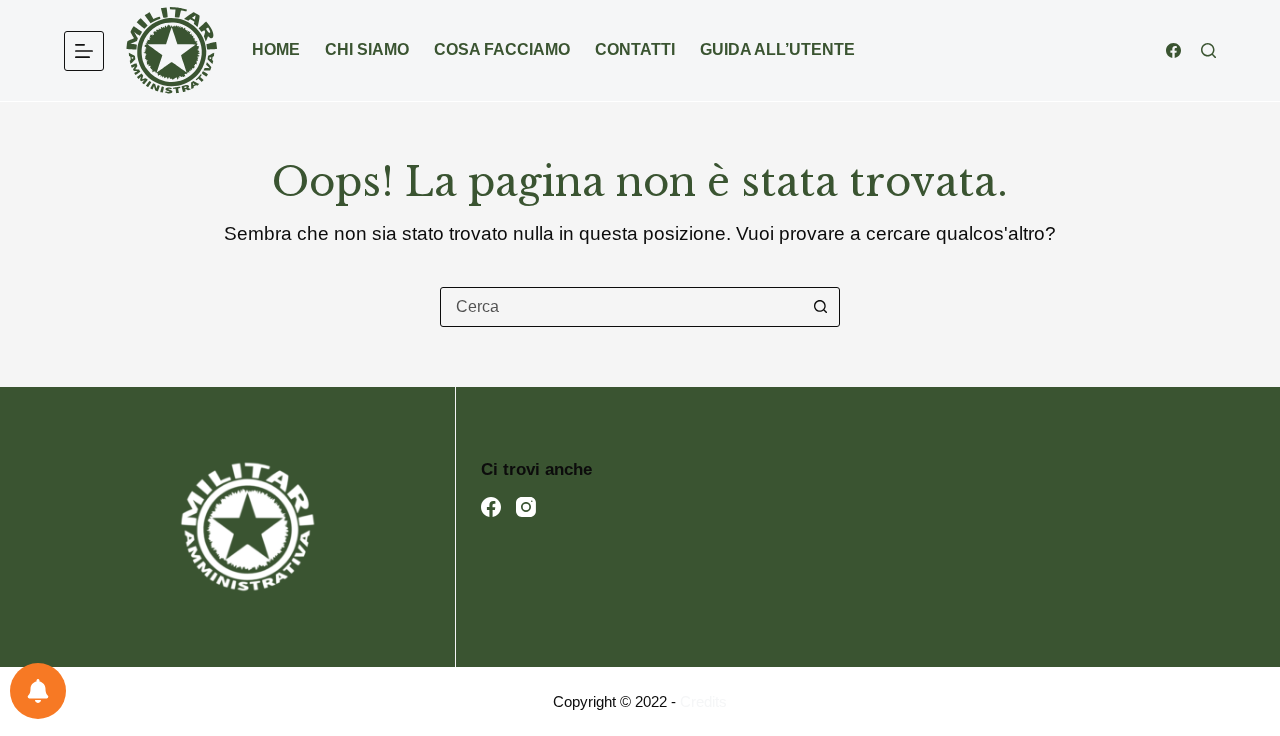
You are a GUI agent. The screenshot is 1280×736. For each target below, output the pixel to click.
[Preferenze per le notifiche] (38, 691)
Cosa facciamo (502, 49)
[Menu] (84, 51)
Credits (703, 701)
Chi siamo (367, 49)
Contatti (635, 49)
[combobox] (621, 307)
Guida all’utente (777, 49)
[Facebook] (1173, 50)
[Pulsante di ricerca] (820, 307)
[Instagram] (526, 507)
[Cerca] (1208, 50)
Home (276, 49)
